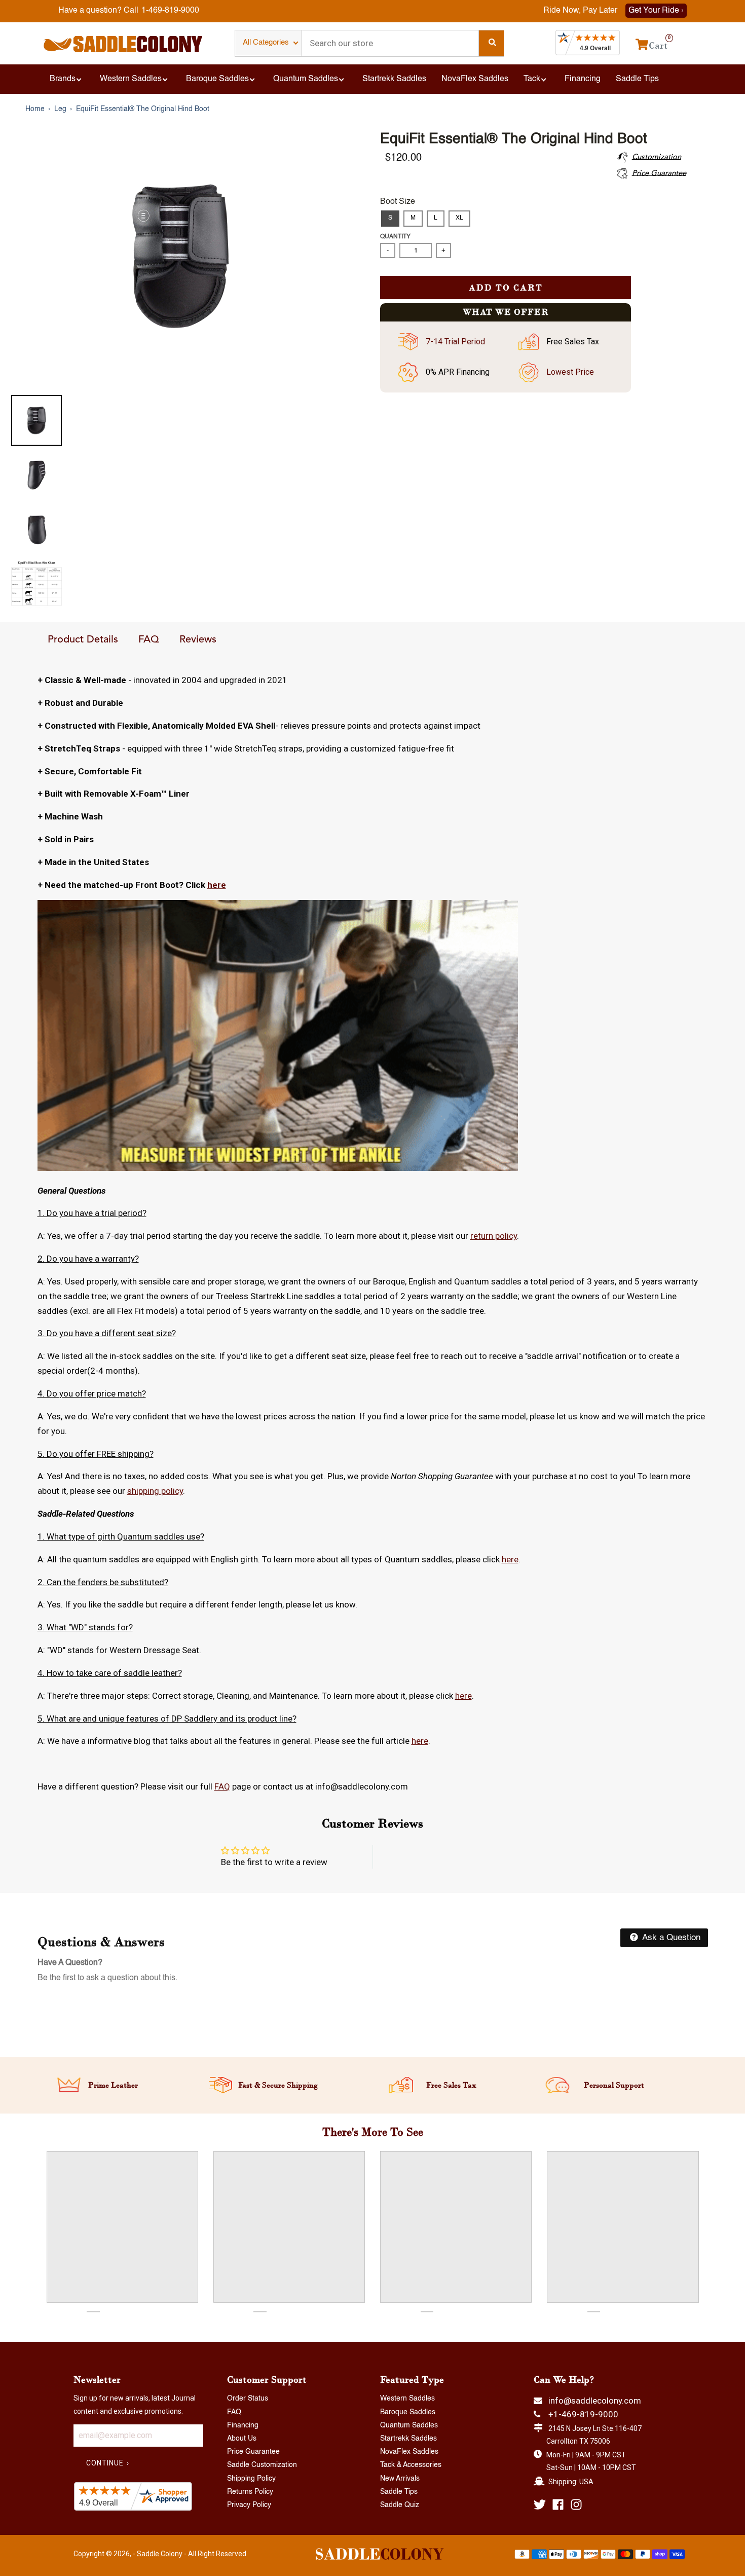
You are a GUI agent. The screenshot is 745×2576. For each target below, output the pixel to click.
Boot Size (398, 202)
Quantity (395, 237)
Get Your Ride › (656, 11)
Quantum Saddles (409, 2425)
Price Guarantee (253, 2452)
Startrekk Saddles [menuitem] (394, 79)
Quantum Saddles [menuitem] (306, 79)
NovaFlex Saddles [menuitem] (475, 79)
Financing (243, 2425)
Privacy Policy (249, 2505)
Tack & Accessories (411, 2465)
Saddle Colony (160, 2554)
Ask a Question (670, 1938)
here (217, 885)
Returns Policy (250, 2492)
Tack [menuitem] (532, 79)
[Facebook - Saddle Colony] (558, 2505)
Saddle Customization (262, 2465)
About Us (242, 2439)
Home (35, 109)
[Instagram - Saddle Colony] (576, 2505)
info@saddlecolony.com (595, 2401)
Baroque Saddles (408, 2412)
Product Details (83, 640)
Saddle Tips (399, 2492)
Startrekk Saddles (408, 2439)
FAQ (149, 640)
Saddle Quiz (400, 2505)
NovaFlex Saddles (409, 2452)
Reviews (198, 640)
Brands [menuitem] (63, 79)
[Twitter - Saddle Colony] (540, 2505)
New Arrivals (400, 2479)
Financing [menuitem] (583, 79)
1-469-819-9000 (170, 11)
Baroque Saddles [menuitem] (217, 79)
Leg (60, 109)
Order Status (248, 2399)
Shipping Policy (251, 2479)
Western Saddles (407, 2399)
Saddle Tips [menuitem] (637, 79)
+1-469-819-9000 (583, 2414)
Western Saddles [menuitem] (131, 79)
